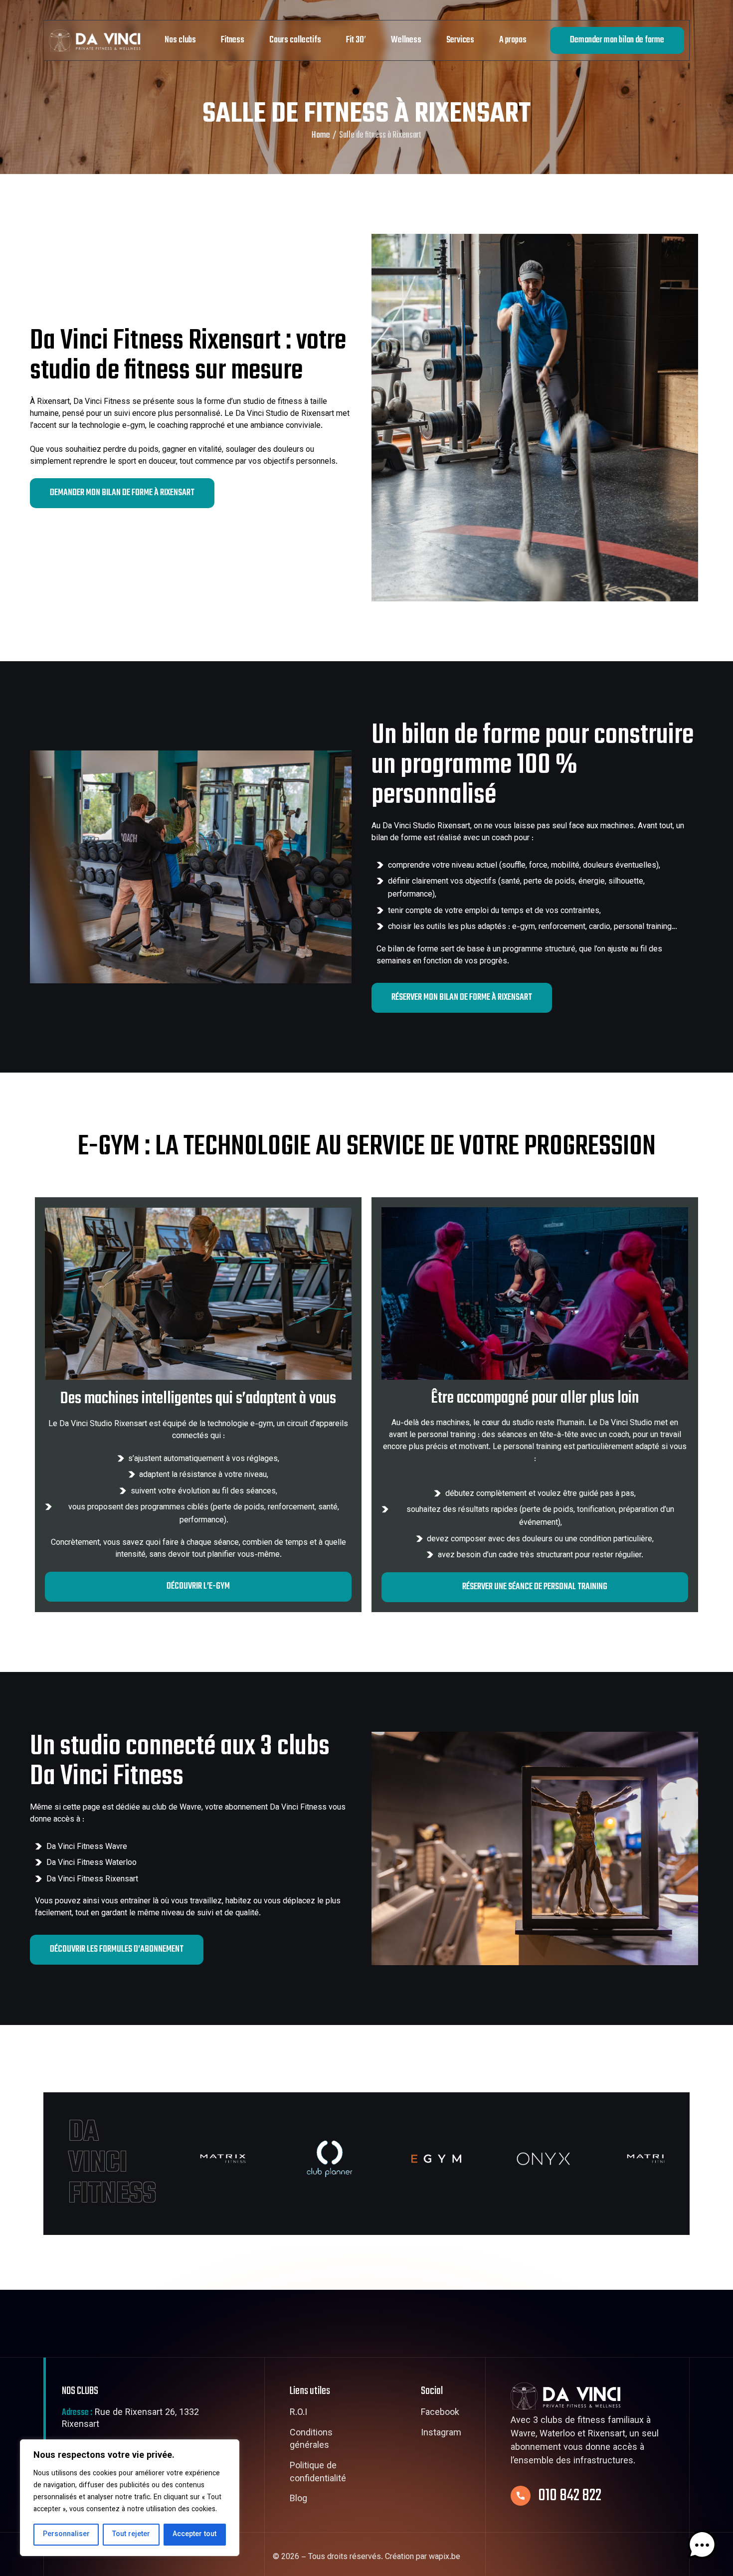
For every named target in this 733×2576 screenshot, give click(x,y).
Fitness (233, 40)
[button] (702, 2545)
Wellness (406, 40)
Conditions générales (311, 2440)
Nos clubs (180, 40)
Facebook (440, 2413)
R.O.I (298, 2413)
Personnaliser (66, 2535)
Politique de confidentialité (318, 2473)
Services (460, 40)
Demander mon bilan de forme (617, 40)
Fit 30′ (356, 40)
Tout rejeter (131, 2535)
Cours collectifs (295, 40)
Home (321, 136)
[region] (130, 2498)
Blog (298, 2500)
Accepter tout (194, 2535)
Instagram (441, 2434)
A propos (513, 40)
